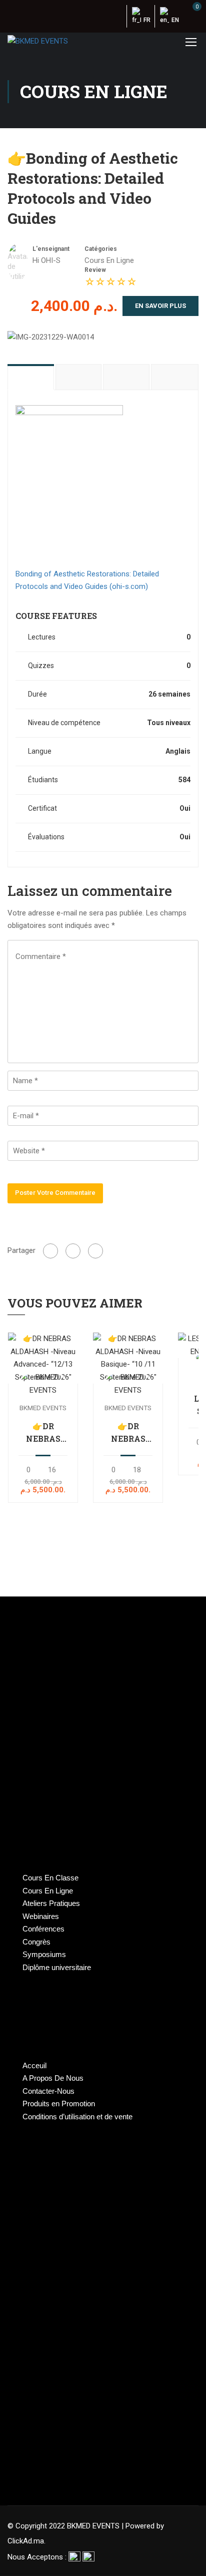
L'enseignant (51, 249)
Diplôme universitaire (57, 1967)
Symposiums (44, 1954)
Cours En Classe (50, 1878)
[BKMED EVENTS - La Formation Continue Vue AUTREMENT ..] (40, 42)
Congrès (36, 1942)
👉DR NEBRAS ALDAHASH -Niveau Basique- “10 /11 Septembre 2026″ (128, 1433)
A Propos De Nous (53, 2078)
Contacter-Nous (48, 2091)
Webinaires (41, 1916)
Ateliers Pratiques (51, 1903)
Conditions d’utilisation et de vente (77, 2117)
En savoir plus (160, 306)
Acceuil (34, 2065)
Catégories (101, 249)
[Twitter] (95, 1251)
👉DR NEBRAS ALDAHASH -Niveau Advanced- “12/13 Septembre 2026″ (43, 1433)
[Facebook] (50, 1251)
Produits (37, 2104)
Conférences (43, 1929)
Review (95, 270)
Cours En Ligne (109, 260)
